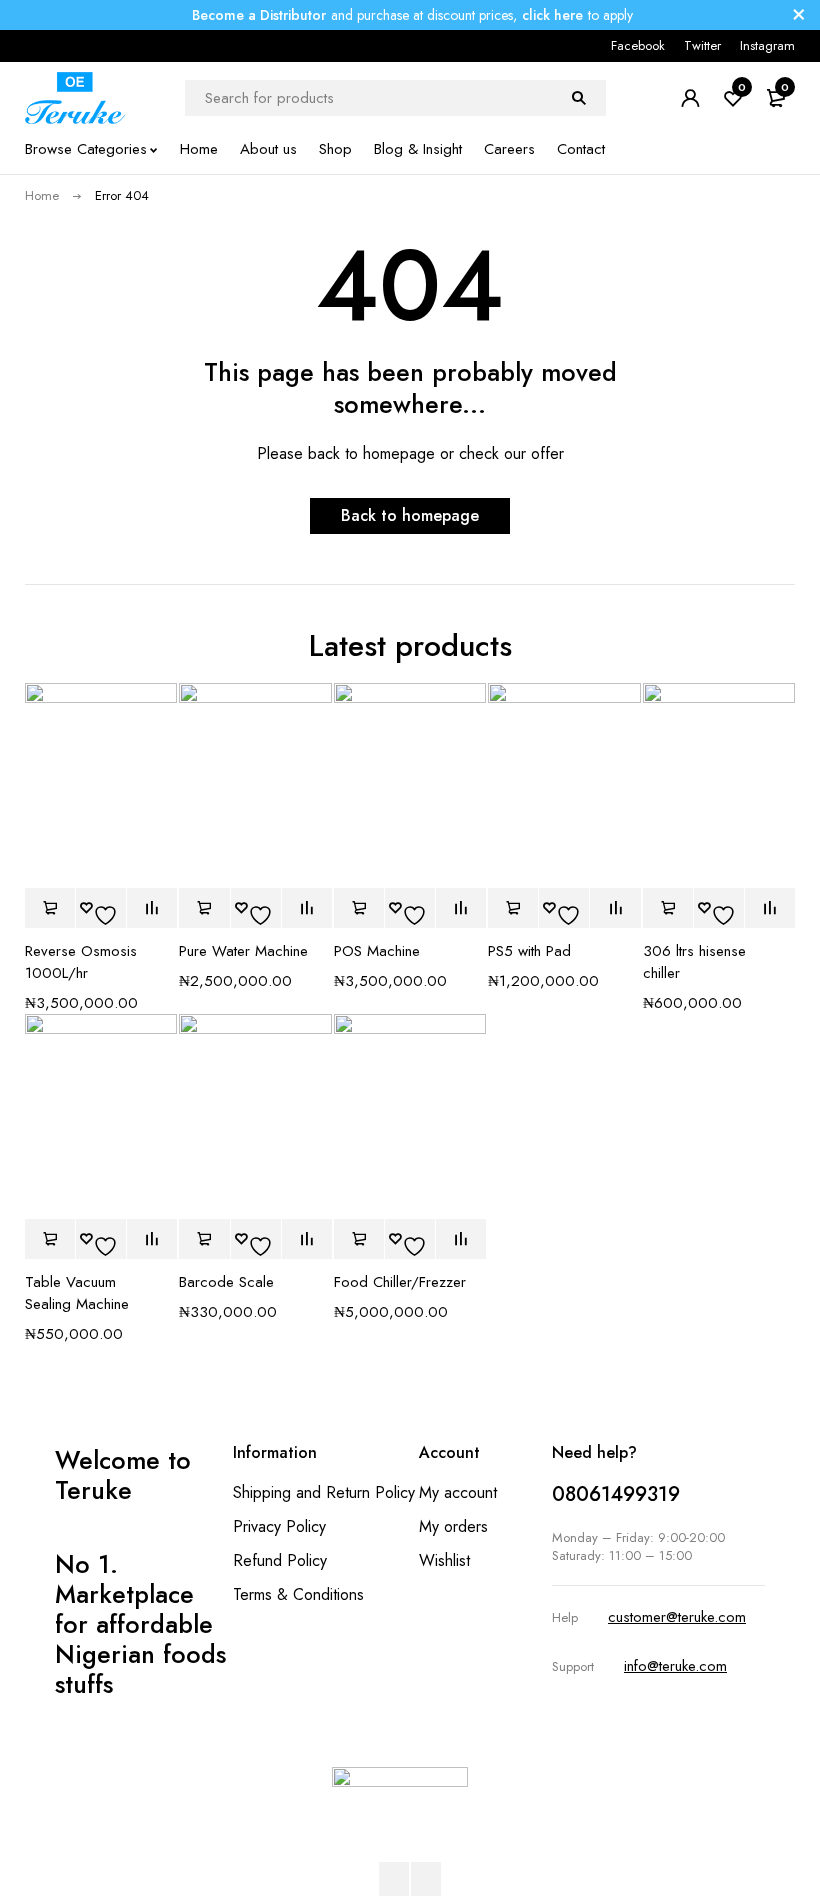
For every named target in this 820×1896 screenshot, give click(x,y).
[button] (50, 908)
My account (458, 1492)
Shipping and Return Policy (324, 1492)
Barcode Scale (226, 1282)
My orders (453, 1526)
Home (42, 195)
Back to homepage (410, 515)
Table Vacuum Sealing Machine (77, 1293)
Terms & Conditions (298, 1594)
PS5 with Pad (529, 951)
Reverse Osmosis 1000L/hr (81, 962)
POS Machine (377, 951)
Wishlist (444, 1560)
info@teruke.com (675, 1666)
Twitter (702, 45)
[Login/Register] (690, 98)
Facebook (638, 45)
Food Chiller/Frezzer (400, 1282)
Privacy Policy (279, 1526)
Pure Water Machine (243, 951)
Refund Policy (280, 1560)
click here (552, 15)
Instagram (767, 45)
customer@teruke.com (677, 1617)
